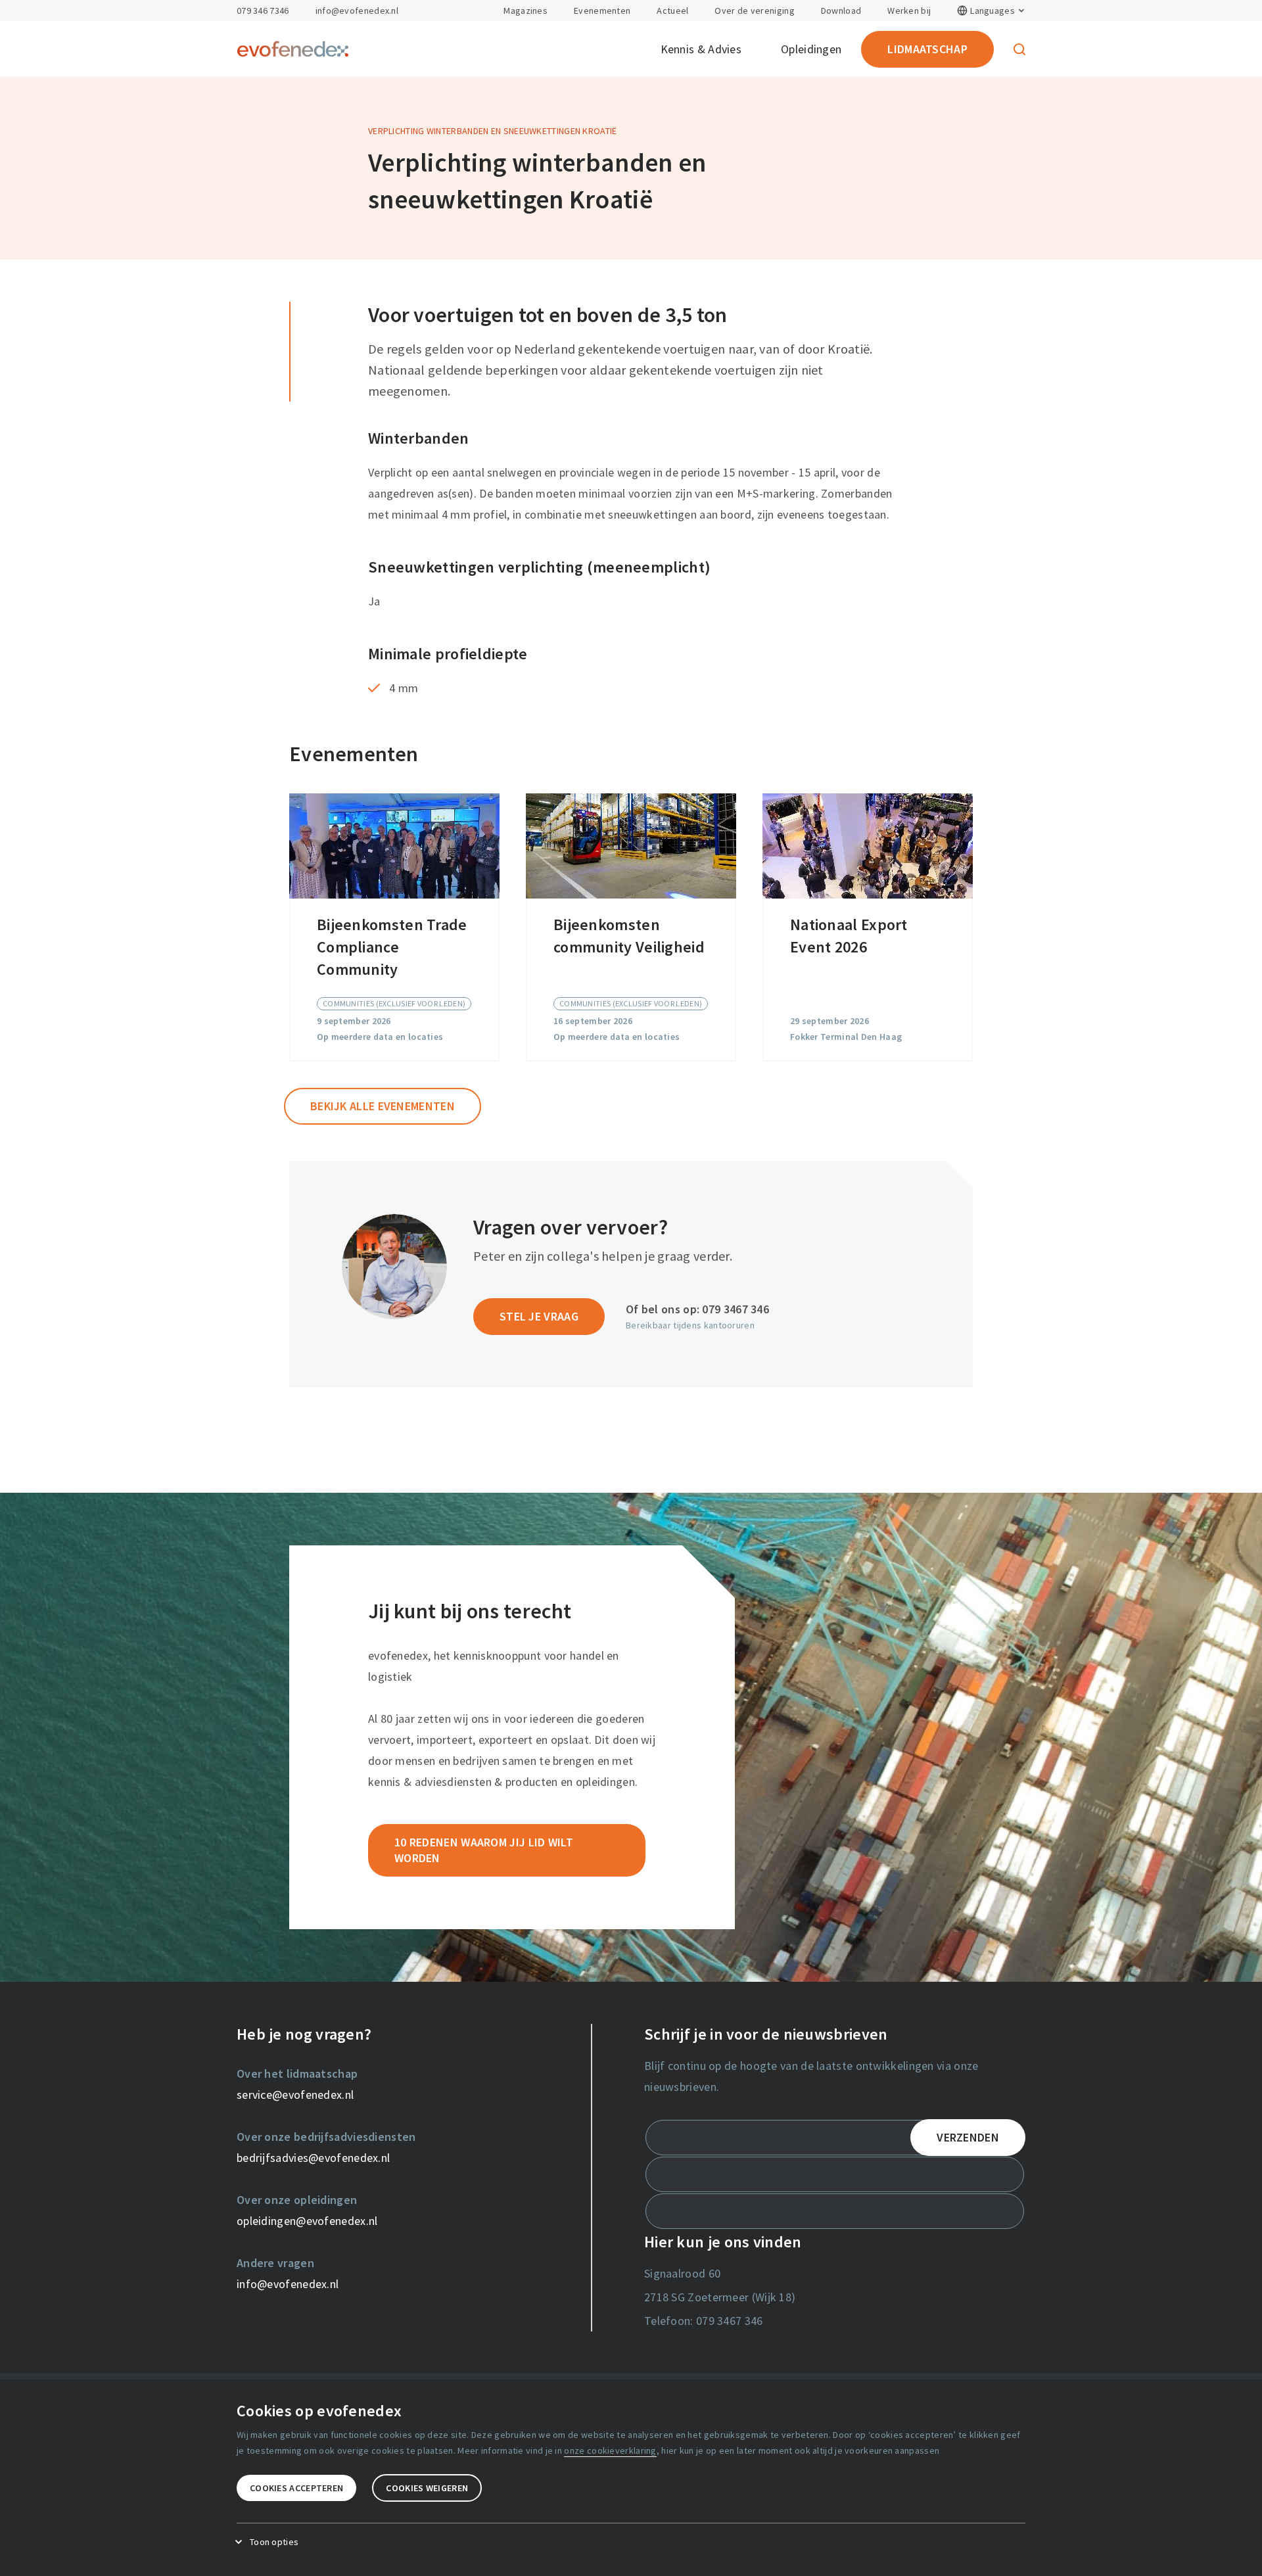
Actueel (672, 11)
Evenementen (602, 11)
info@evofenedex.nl (357, 11)
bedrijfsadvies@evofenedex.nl (313, 2158)
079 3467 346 (736, 1309)
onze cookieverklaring (610, 2450)
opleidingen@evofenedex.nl (307, 2221)
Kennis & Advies (701, 49)
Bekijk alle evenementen (383, 1106)
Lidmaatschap (927, 49)
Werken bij (909, 11)
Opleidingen (811, 49)
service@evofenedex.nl (295, 2095)
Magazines (526, 11)
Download (841, 11)
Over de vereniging (754, 11)
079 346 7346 (263, 11)
